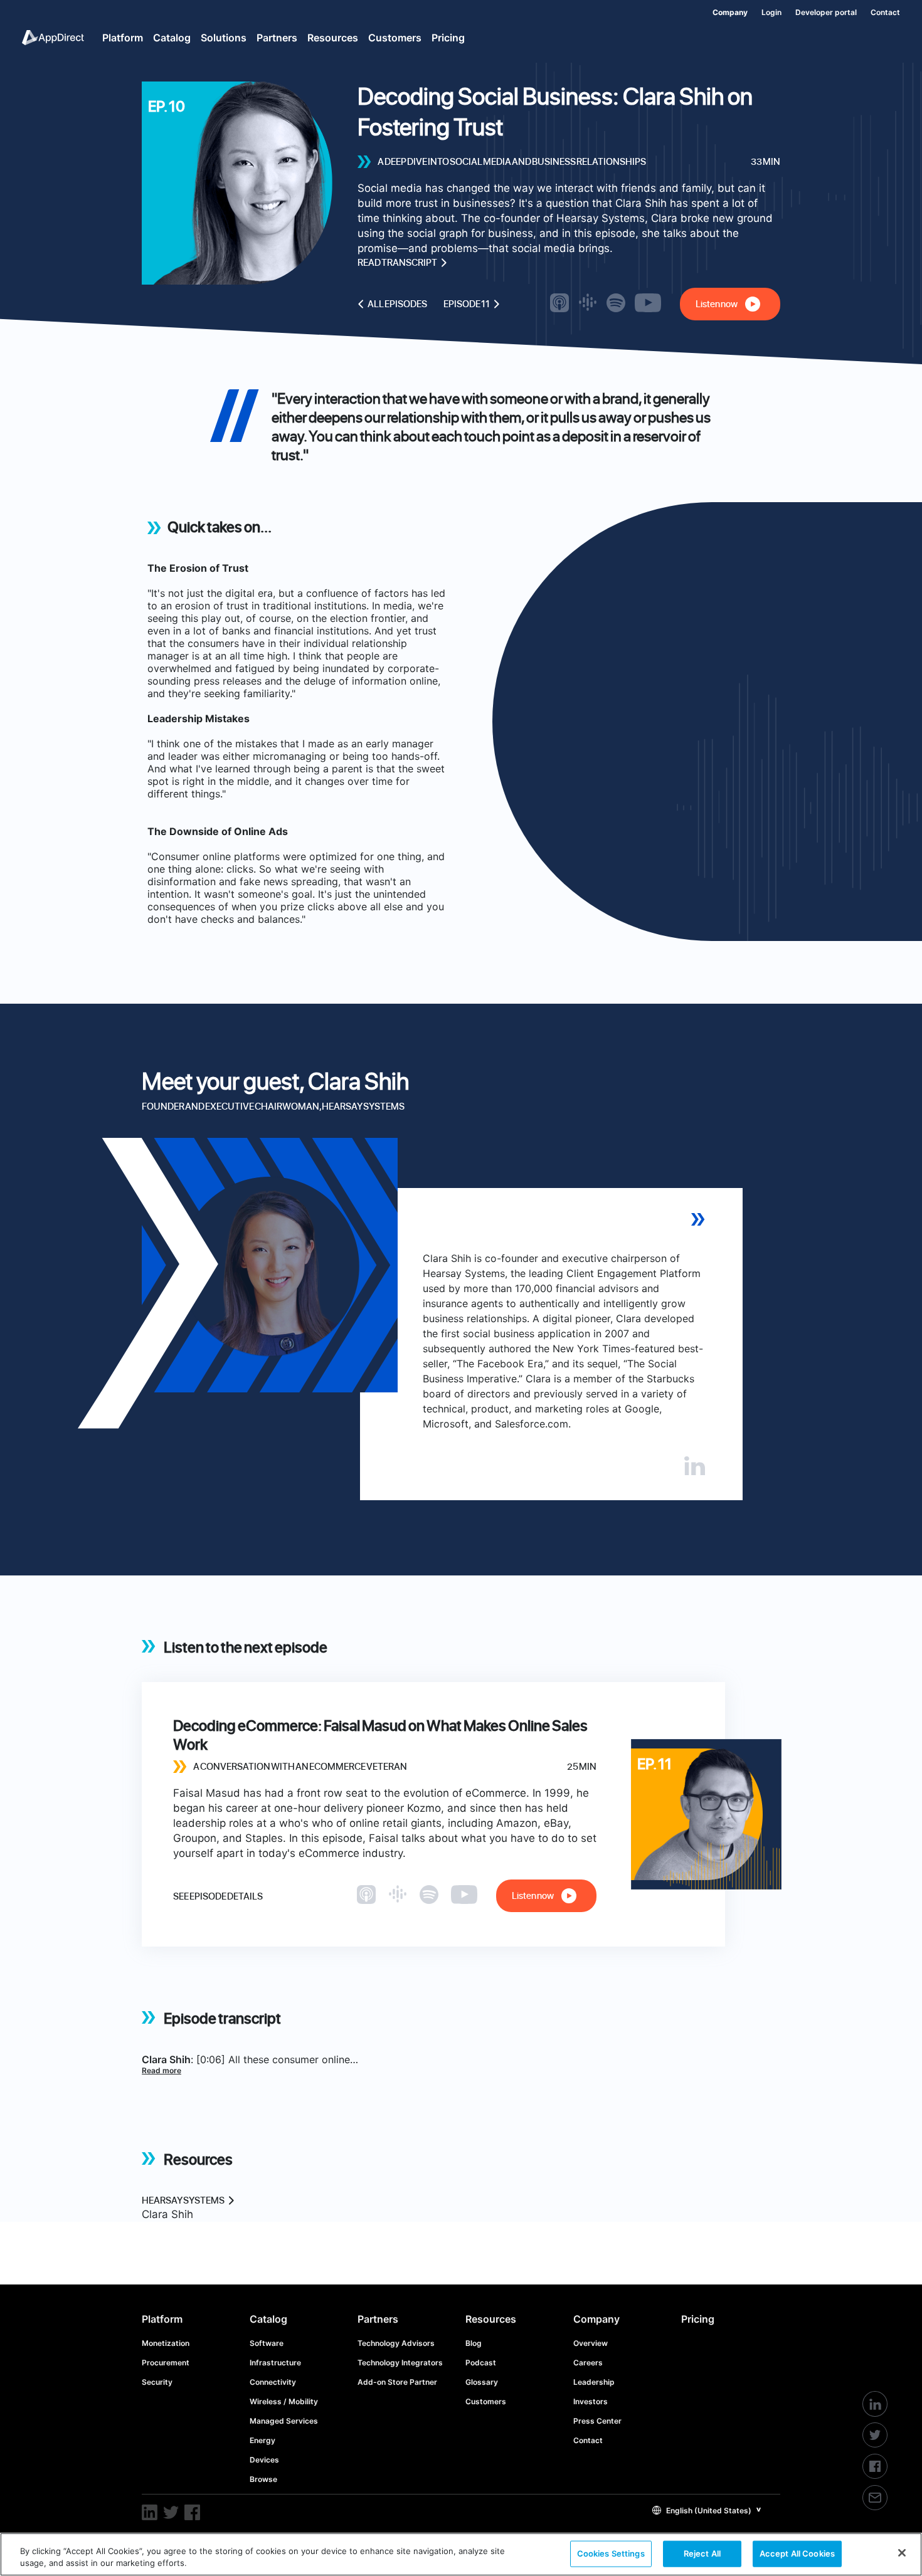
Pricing (698, 2319)
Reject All (702, 2553)
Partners (378, 2319)
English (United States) (708, 2510)
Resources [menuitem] (333, 38)
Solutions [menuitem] (224, 38)
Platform (162, 2319)
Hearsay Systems (183, 2200)
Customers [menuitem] (395, 38)
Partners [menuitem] (277, 38)
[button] (707, 2510)
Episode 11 (467, 304)
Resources (491, 2319)
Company (596, 2319)
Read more (162, 2070)
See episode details (218, 1896)
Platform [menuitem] (123, 38)
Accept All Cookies (797, 2553)
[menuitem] (723, 10)
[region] (461, 2554)
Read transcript (397, 263)
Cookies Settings (611, 2553)
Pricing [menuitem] (448, 38)
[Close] (902, 2553)
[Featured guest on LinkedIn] (695, 1466)
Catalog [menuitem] (172, 38)
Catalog (268, 2319)
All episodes (397, 304)
